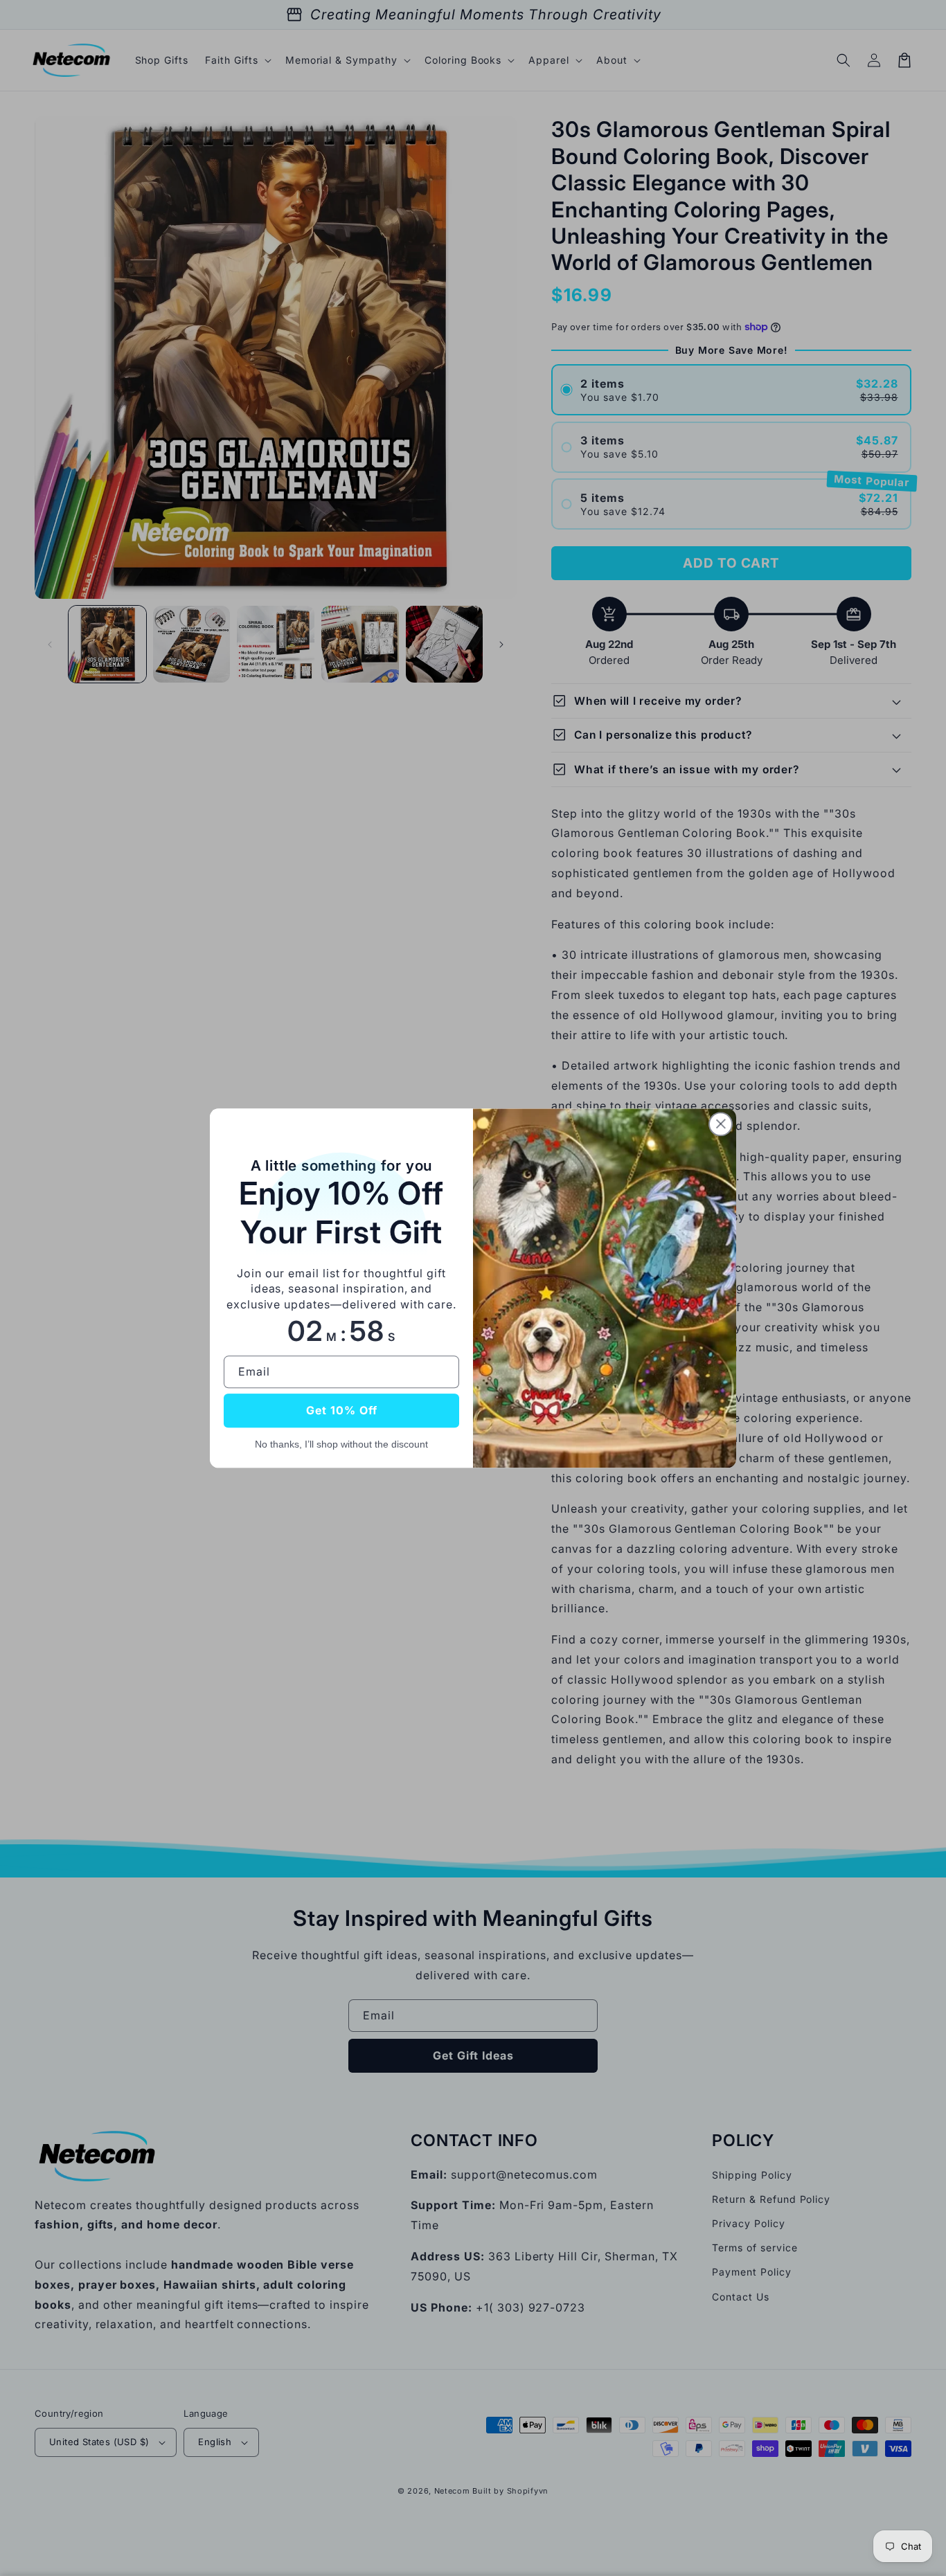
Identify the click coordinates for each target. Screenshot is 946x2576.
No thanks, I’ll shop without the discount (341, 1444)
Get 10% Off (342, 1410)
